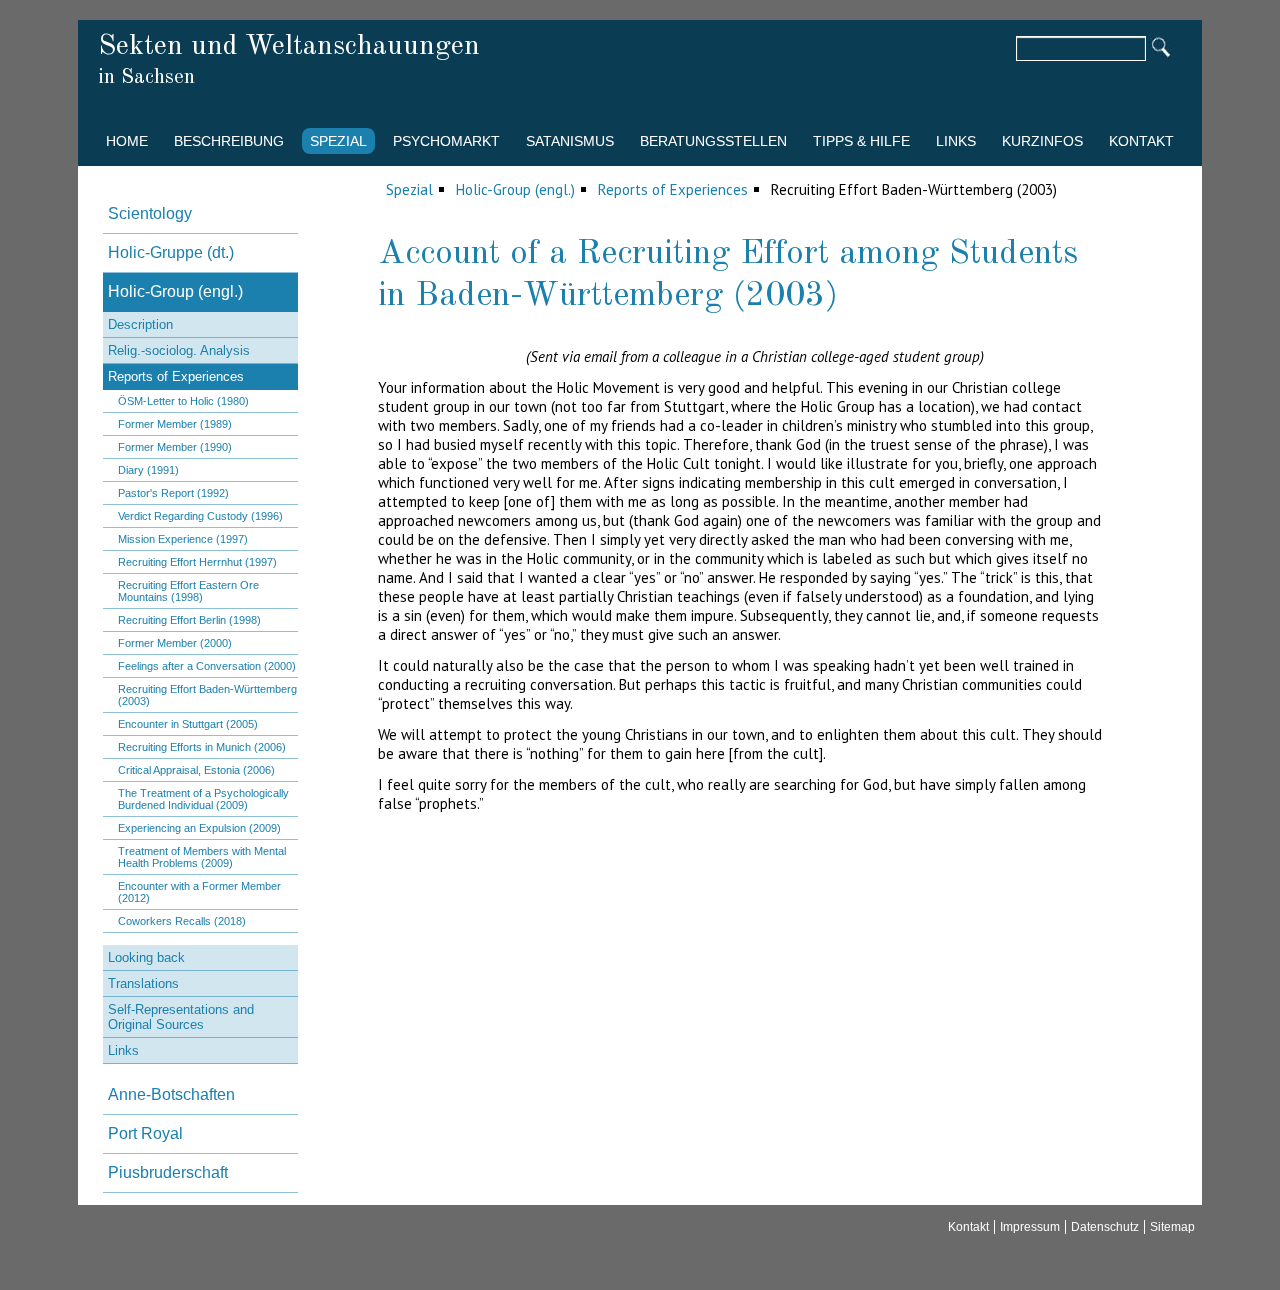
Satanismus (570, 141)
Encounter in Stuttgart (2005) (188, 724)
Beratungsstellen (713, 141)
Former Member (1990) (175, 447)
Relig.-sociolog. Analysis (179, 350)
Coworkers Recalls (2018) (182, 921)
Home (127, 141)
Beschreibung (229, 141)
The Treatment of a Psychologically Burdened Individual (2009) (203, 799)
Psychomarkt (446, 141)
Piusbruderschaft (168, 1172)
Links (956, 141)
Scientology (150, 213)
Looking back (146, 957)
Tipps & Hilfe (861, 141)
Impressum (1030, 1227)
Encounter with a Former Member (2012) (199, 892)
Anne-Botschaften (171, 1094)
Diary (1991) (148, 470)
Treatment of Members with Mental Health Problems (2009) (202, 857)
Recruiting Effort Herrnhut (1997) (197, 562)
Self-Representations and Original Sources (181, 1017)
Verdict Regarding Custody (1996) (200, 516)
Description (140, 324)
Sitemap (1172, 1227)
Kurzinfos (1042, 141)
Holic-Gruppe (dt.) (171, 252)
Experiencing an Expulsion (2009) (199, 828)
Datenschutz (1105, 1227)
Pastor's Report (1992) (173, 493)
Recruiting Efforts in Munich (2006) (202, 747)
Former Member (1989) (175, 424)
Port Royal (145, 1133)
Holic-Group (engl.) (515, 189)
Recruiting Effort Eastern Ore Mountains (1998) (188, 591)
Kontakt (1141, 141)
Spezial (338, 141)
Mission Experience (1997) (183, 539)
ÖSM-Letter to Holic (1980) (183, 401)
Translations (143, 983)
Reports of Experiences (673, 189)
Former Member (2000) (175, 643)
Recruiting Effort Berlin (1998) (189, 620)
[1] (1160, 49)
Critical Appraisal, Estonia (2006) (196, 770)
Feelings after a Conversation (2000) (207, 666)
